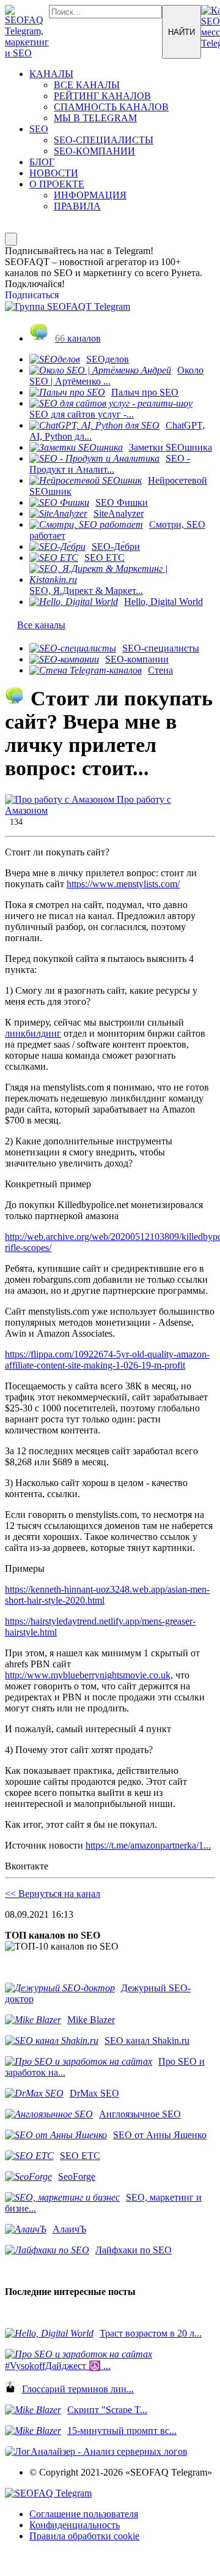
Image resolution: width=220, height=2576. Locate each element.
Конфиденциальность (75, 2525)
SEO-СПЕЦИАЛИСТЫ (104, 140)
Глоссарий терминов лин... (78, 2389)
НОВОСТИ (54, 173)
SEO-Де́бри (116, 546)
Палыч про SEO (145, 392)
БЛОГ (42, 162)
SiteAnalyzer (119, 513)
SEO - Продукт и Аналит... (110, 464)
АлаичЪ (69, 2229)
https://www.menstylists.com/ (123, 884)
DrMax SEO (94, 2093)
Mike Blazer (91, 2020)
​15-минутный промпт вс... (122, 2431)
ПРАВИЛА (77, 206)
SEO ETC (105, 558)
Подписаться (32, 295)
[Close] (11, 239)
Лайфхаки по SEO (134, 2250)
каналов (78, 338)
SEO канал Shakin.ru (147, 2041)
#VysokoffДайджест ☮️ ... (58, 2366)
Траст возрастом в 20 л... (151, 2333)
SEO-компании (137, 659)
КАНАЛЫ (51, 74)
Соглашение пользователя (84, 2514)
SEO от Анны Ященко (160, 2135)
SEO (39, 129)
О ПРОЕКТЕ (57, 184)
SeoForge (77, 2176)
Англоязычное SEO (140, 2114)
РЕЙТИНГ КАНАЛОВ (102, 96)
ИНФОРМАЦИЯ (90, 195)
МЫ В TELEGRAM (95, 118)
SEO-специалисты (161, 648)
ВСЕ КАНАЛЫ (87, 85)
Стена (160, 670)
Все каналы (41, 625)
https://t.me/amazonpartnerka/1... (148, 1845)
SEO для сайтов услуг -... (82, 414)
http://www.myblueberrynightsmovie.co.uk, (89, 1675)
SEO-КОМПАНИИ (94, 151)
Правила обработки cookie (84, 2536)
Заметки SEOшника (170, 447)
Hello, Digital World (163, 602)
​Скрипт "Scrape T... (107, 2410)
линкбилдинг (33, 1033)
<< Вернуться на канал (53, 1894)
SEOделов (108, 359)
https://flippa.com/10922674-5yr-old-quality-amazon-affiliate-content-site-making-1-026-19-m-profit (107, 1360)
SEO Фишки (122, 502)
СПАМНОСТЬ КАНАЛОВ (111, 107)
